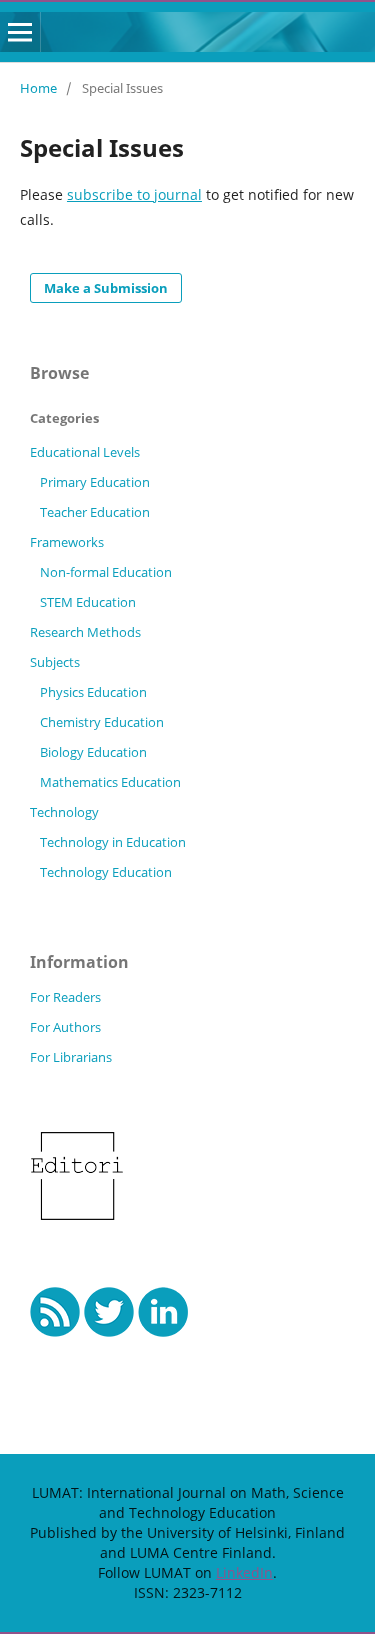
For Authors (65, 1027)
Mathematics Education (110, 782)
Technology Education (106, 872)
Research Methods (85, 632)
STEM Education (88, 602)
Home (38, 88)
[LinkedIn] (163, 1331)
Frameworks (67, 542)
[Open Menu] (20, 32)
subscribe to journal (134, 194)
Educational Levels (85, 452)
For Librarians (71, 1057)
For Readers (65, 997)
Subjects (55, 662)
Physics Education (93, 692)
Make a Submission (106, 288)
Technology (64, 812)
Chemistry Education (102, 722)
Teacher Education (95, 512)
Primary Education (95, 482)
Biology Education (93, 752)
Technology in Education (113, 842)
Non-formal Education (106, 572)
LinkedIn (244, 1572)
